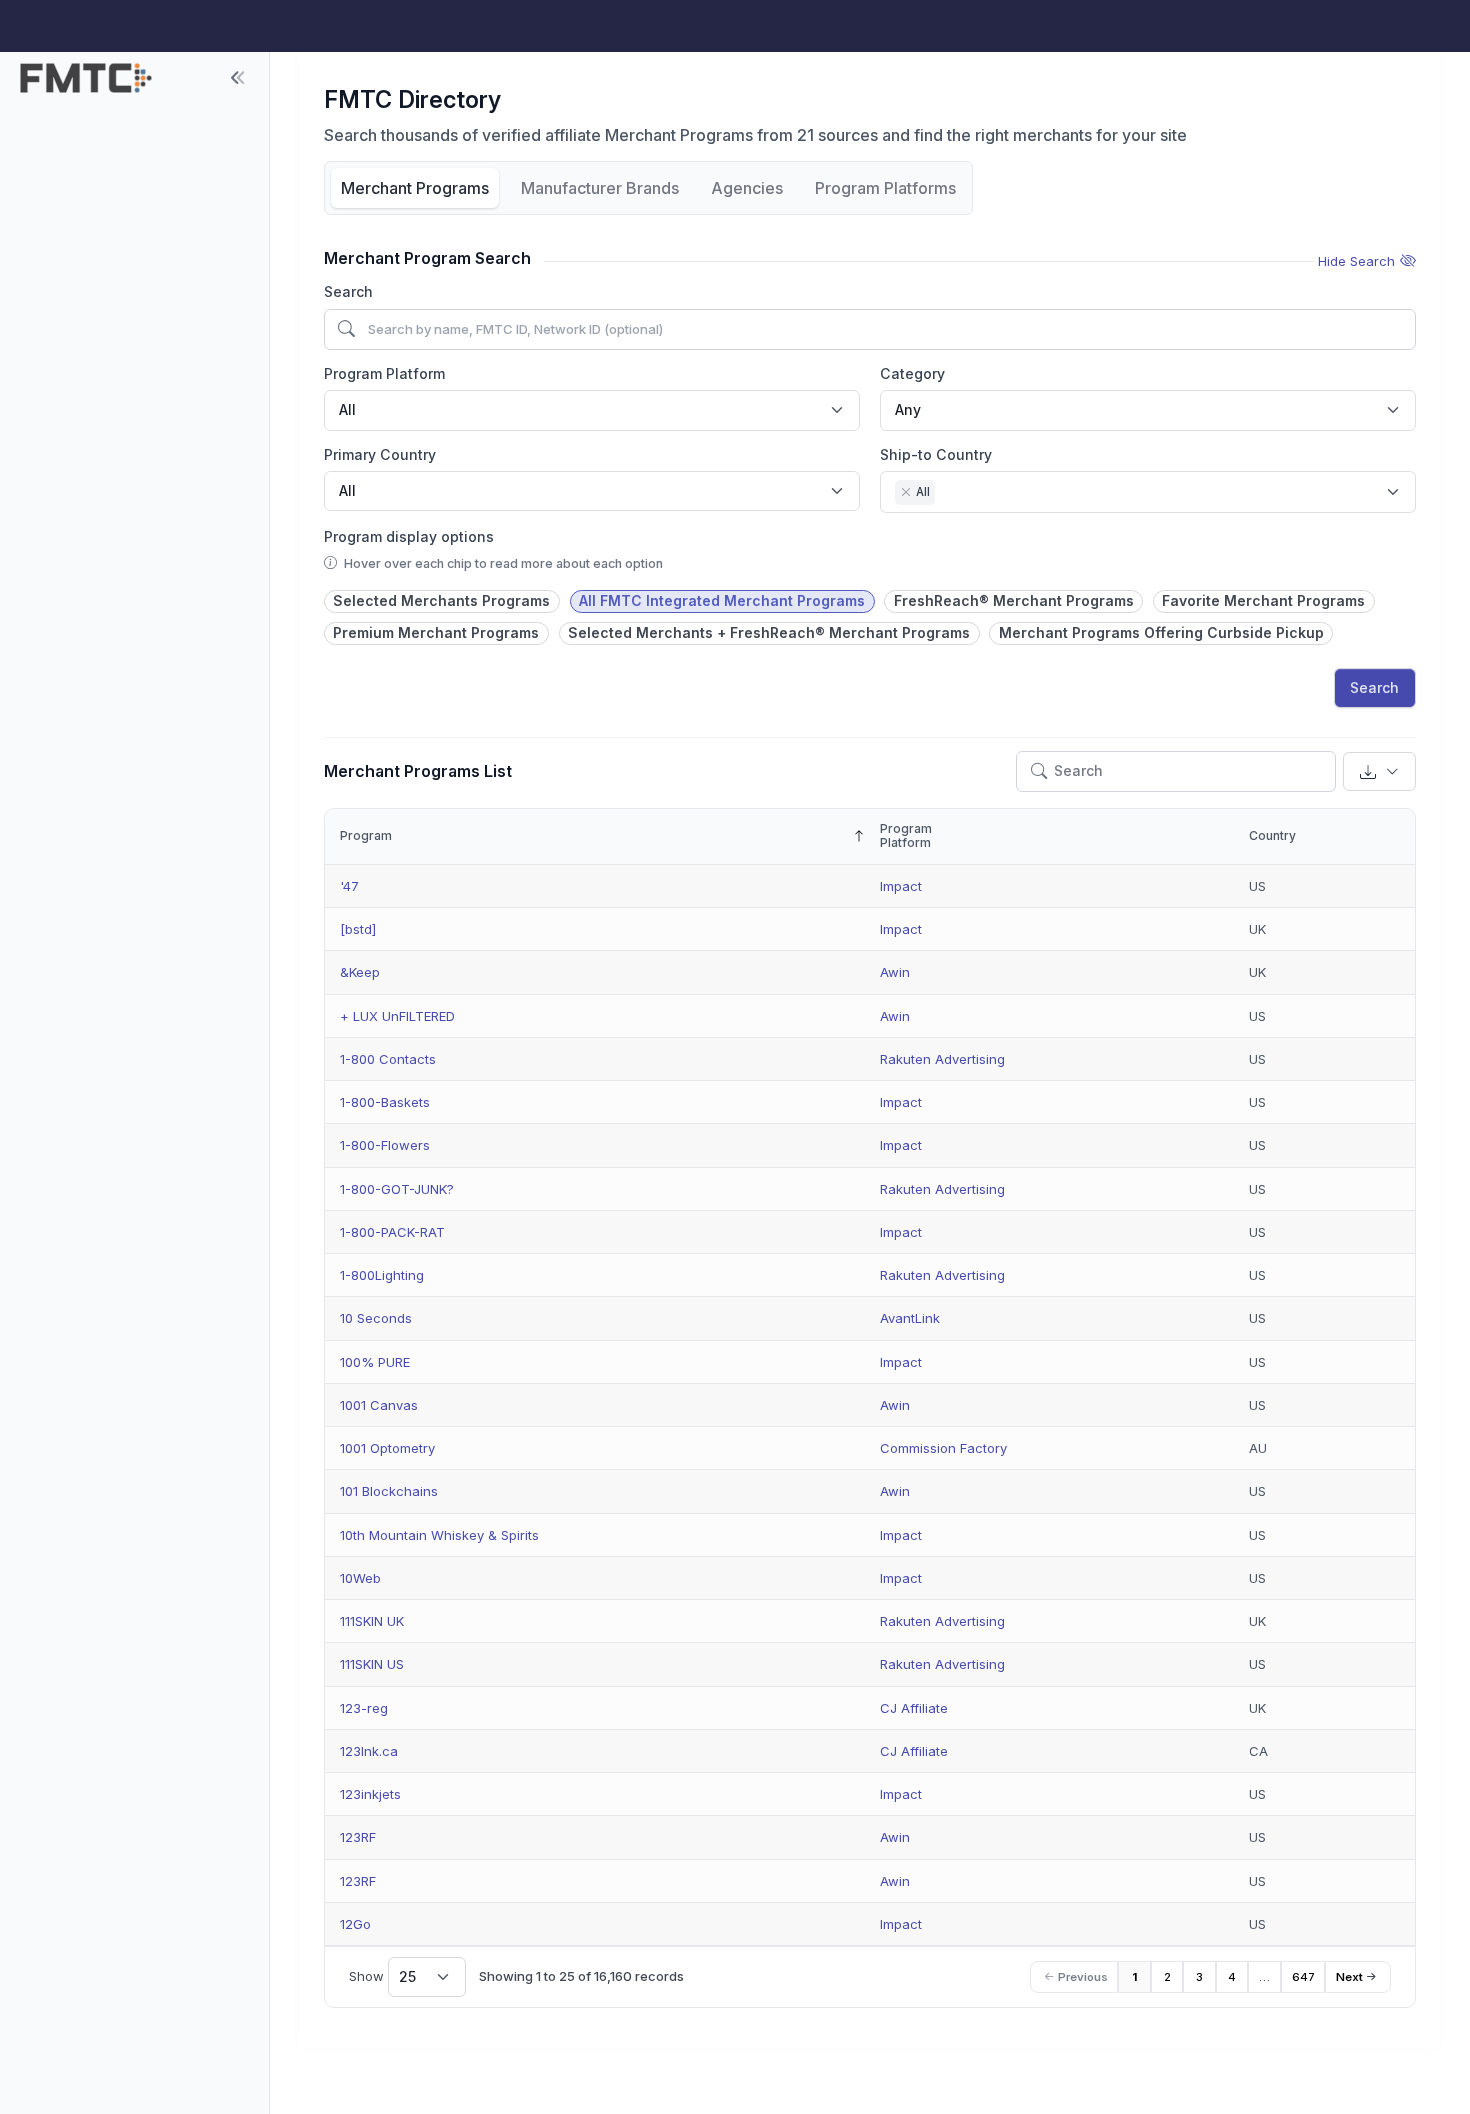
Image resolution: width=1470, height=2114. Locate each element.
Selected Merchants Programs (441, 600)
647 (1303, 1977)
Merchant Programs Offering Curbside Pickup (1161, 632)
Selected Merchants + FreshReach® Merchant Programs (769, 632)
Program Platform (384, 373)
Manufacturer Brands (600, 188)
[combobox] (592, 410)
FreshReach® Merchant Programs (1014, 600)
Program (366, 835)
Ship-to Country (936, 454)
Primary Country (380, 454)
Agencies (747, 188)
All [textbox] (347, 409)
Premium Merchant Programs (436, 632)
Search (348, 291)
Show (382, 1976)
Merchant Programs (415, 188)
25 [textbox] (407, 1976)
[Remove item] (906, 492)
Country (1272, 835)
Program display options (409, 536)
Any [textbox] (908, 409)
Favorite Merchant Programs (1263, 600)
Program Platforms (885, 188)
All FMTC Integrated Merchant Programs (722, 600)
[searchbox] (945, 494)
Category (912, 373)
